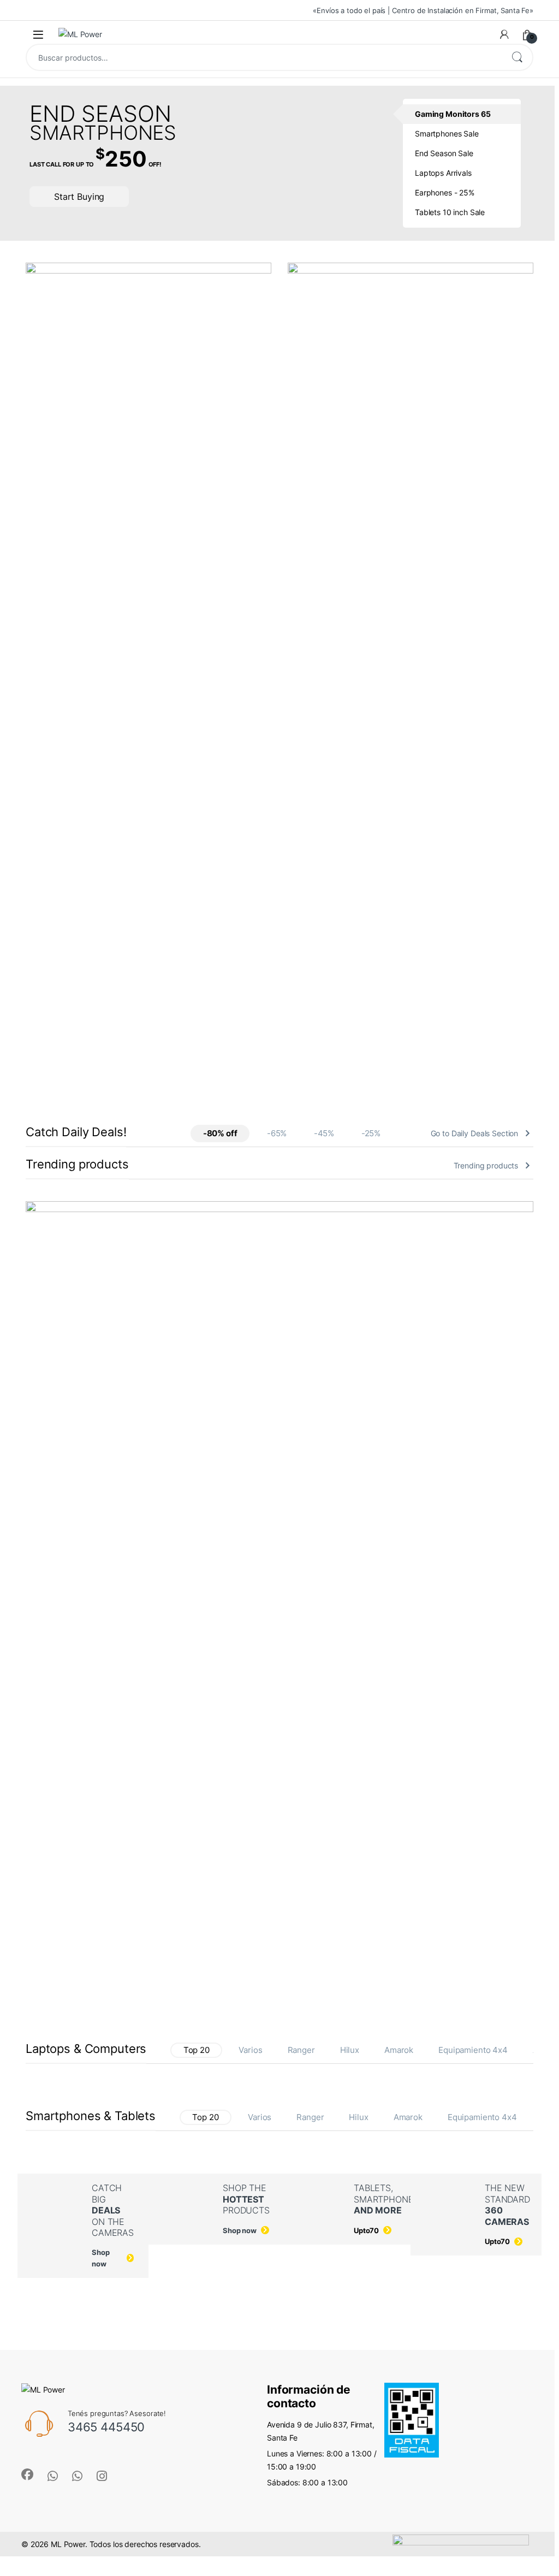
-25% (371, 1133)
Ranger (301, 2050)
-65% (277, 1133)
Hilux (350, 2050)
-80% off (220, 1133)
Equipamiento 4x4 (473, 2050)
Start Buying (79, 197)
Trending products (486, 1165)
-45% (324, 1133)
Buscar (517, 57)
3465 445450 (106, 2427)
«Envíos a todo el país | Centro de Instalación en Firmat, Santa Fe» (423, 10)
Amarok (399, 2050)
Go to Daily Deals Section (475, 1133)
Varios (250, 2050)
